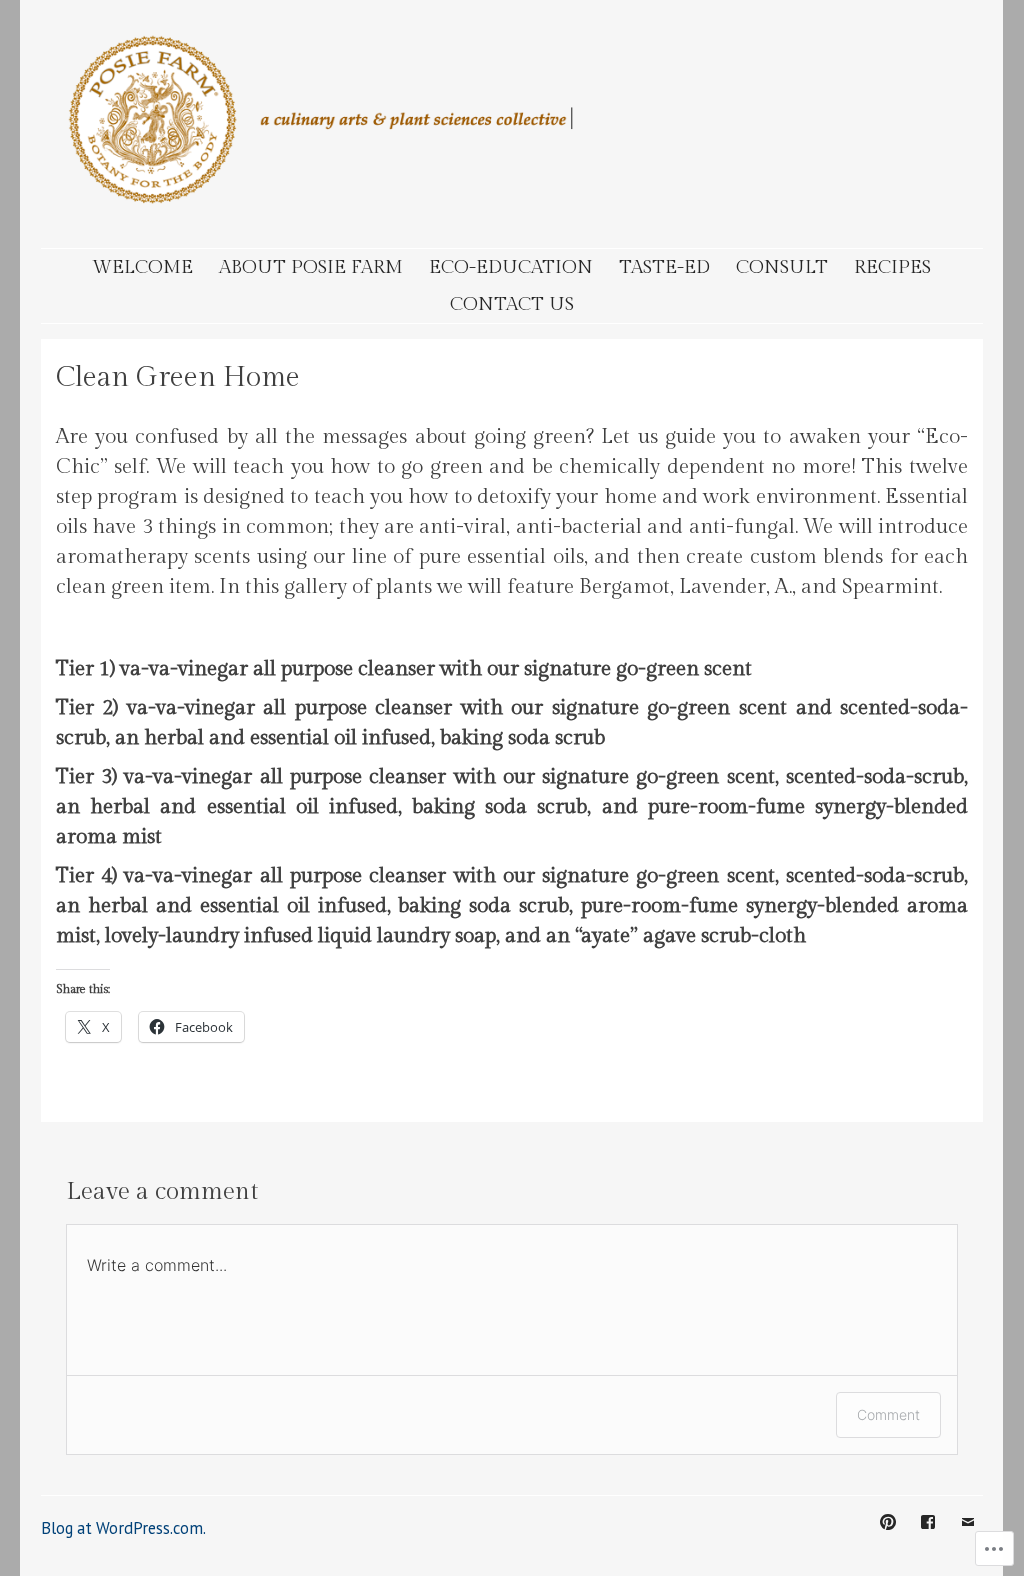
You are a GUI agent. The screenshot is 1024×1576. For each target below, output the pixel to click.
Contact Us (512, 304)
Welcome (142, 267)
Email (968, 1537)
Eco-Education (511, 267)
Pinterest (888, 1537)
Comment (888, 1414)
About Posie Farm (311, 267)
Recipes (892, 267)
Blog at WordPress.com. (123, 1528)
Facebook (928, 1537)
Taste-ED (664, 267)
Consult (782, 267)
